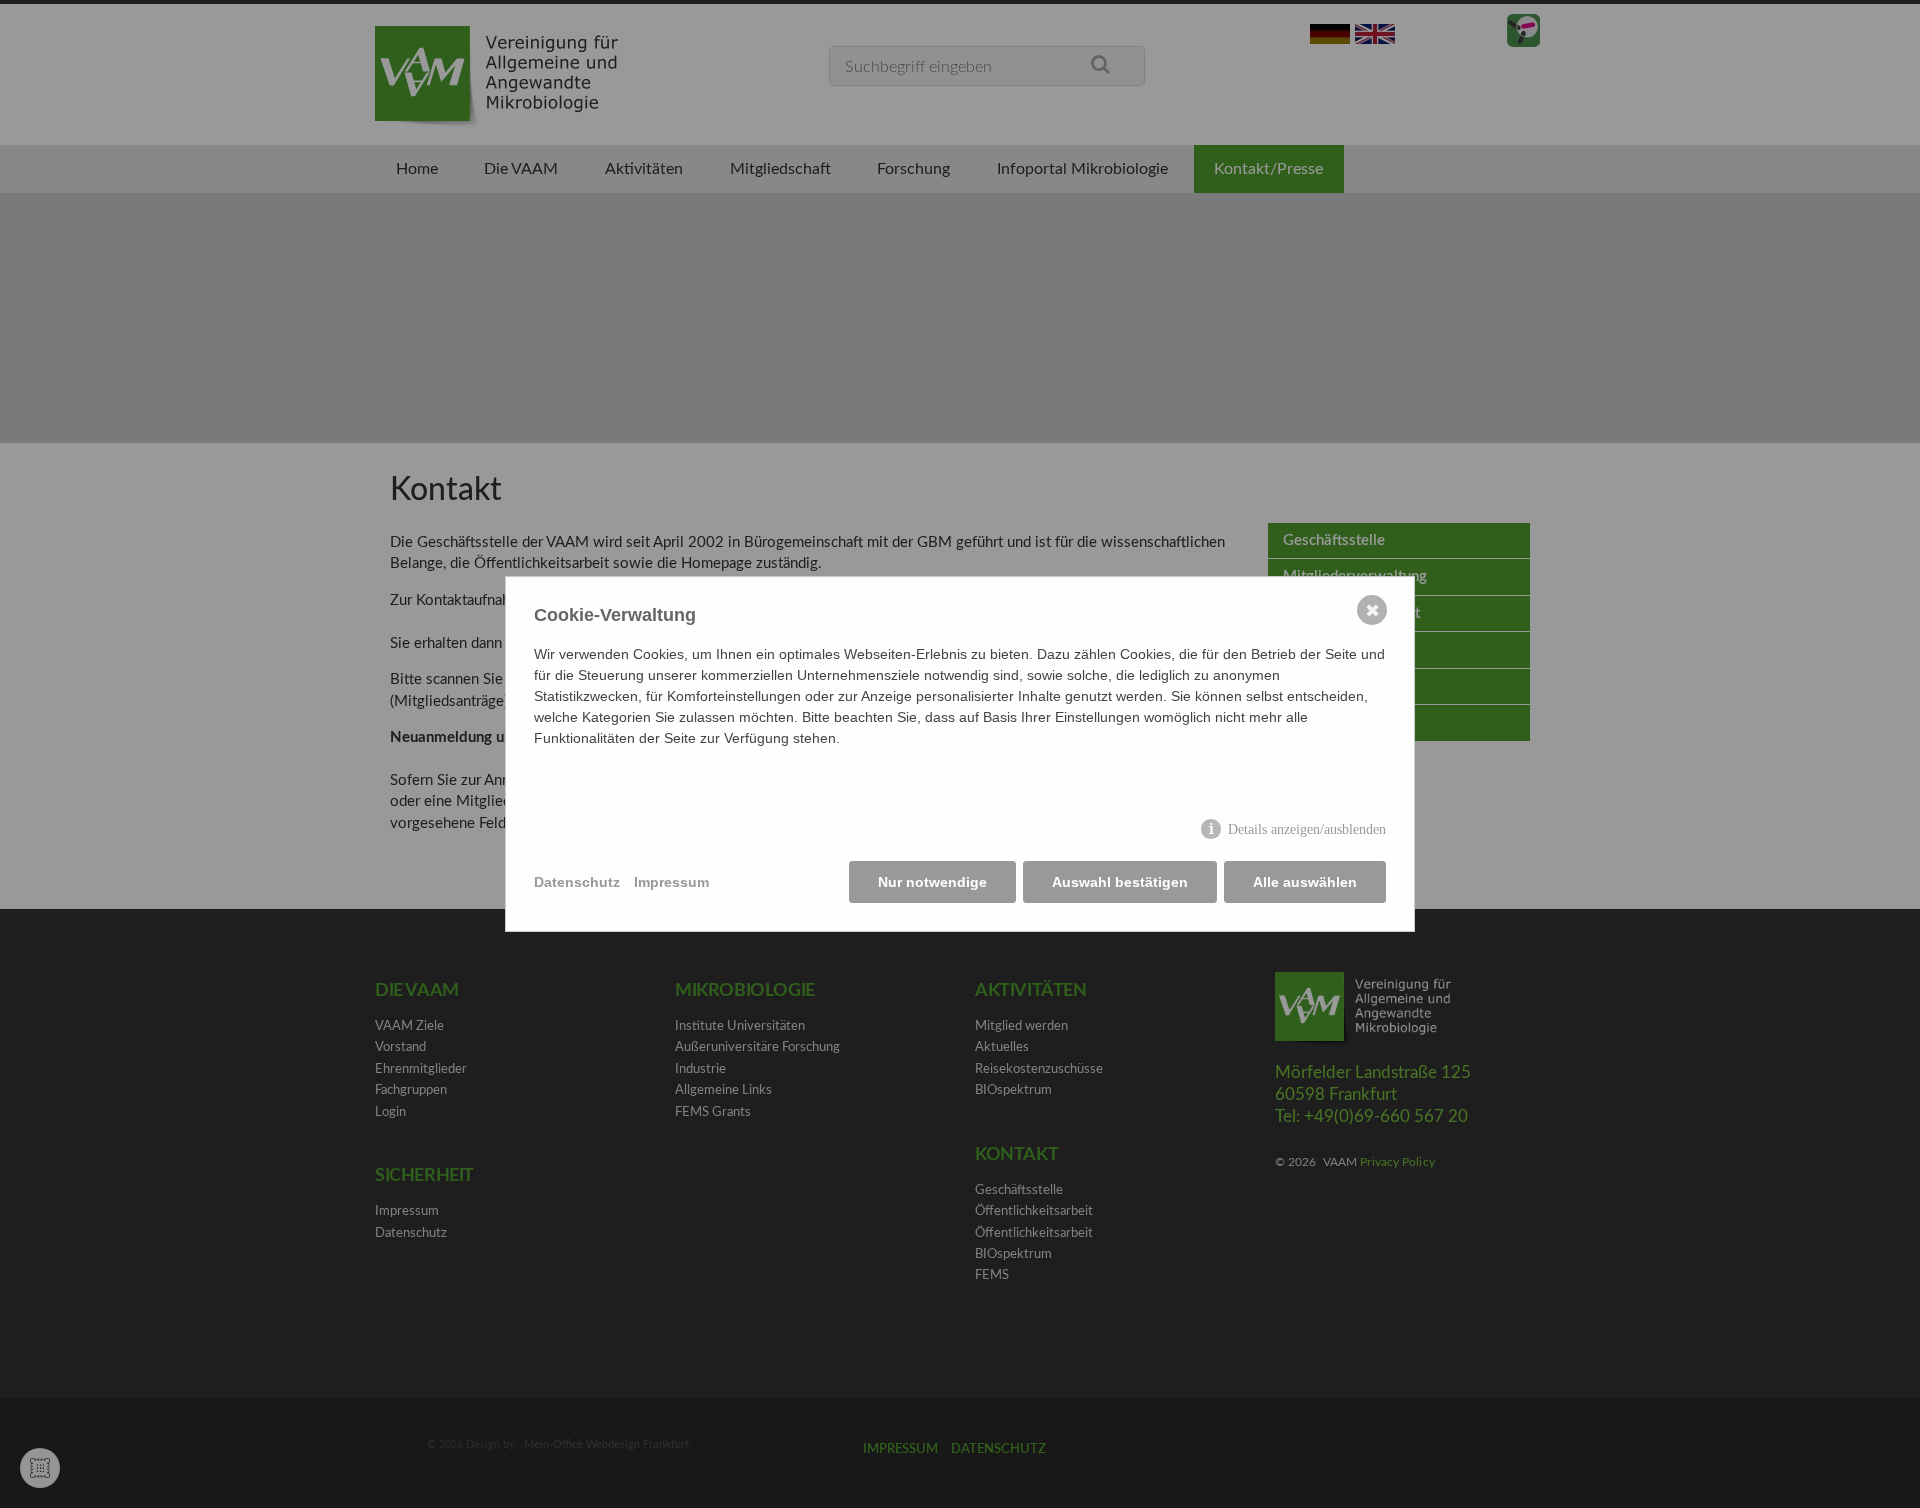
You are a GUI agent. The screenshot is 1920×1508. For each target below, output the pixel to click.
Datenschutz (577, 882)
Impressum (671, 882)
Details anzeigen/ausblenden (1307, 829)
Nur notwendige (932, 882)
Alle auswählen (1305, 882)
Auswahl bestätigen (1120, 882)
